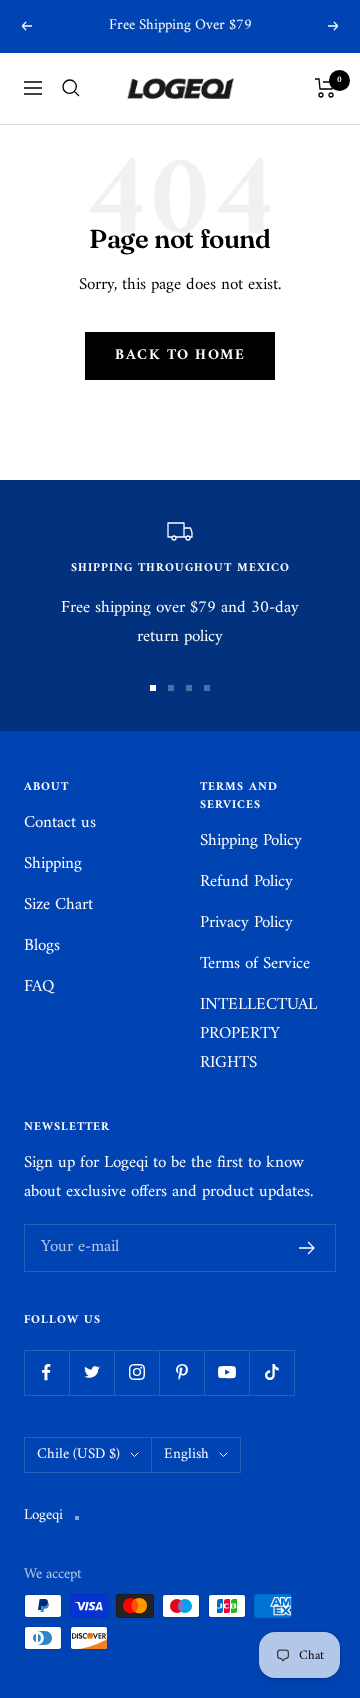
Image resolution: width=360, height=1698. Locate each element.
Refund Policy (246, 882)
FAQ (39, 987)
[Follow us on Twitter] (91, 1372)
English (186, 1454)
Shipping (53, 864)
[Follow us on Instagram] (136, 1372)
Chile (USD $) (78, 1454)
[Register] (307, 1248)
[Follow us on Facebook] (46, 1372)
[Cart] (325, 88)
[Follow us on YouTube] (226, 1372)
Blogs (42, 946)
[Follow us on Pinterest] (181, 1372)
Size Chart (58, 905)
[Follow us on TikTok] (271, 1372)
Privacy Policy (246, 923)
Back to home (180, 355)
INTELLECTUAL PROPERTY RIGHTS (258, 1034)
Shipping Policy (251, 841)
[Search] (71, 88)
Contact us (60, 823)
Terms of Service (255, 964)
